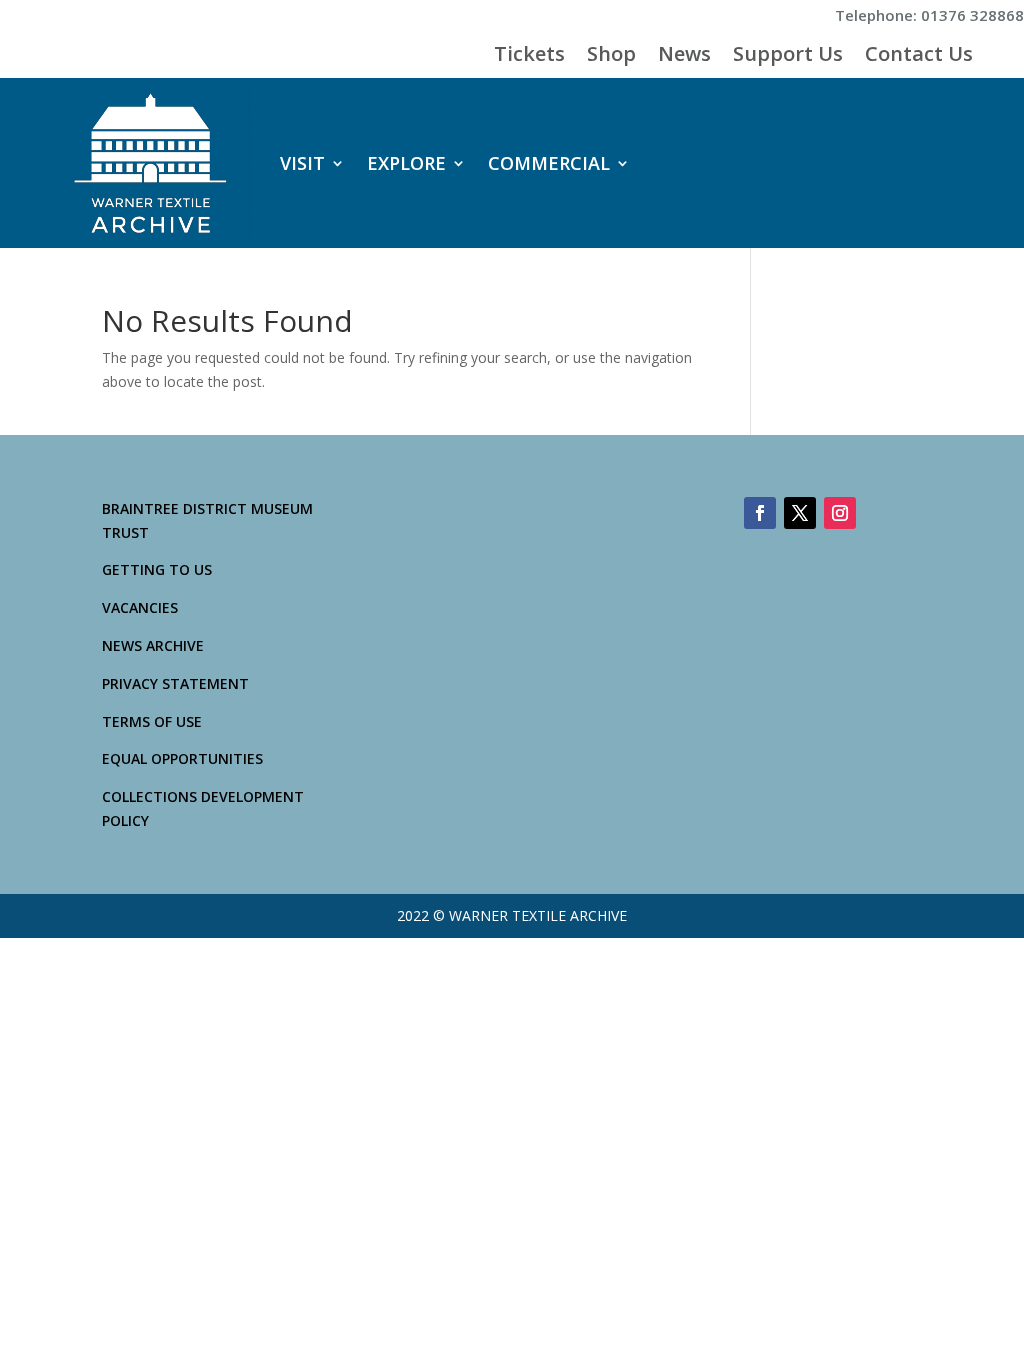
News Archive (153, 645)
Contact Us (919, 57)
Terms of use (152, 721)
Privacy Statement (175, 683)
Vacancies (140, 607)
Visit (302, 163)
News (684, 57)
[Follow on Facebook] (760, 513)
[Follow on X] (800, 513)
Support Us (788, 57)
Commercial (549, 163)
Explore (406, 163)
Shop (611, 57)
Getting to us (157, 569)
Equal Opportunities (182, 758)
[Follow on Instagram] (840, 513)
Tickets (529, 57)
